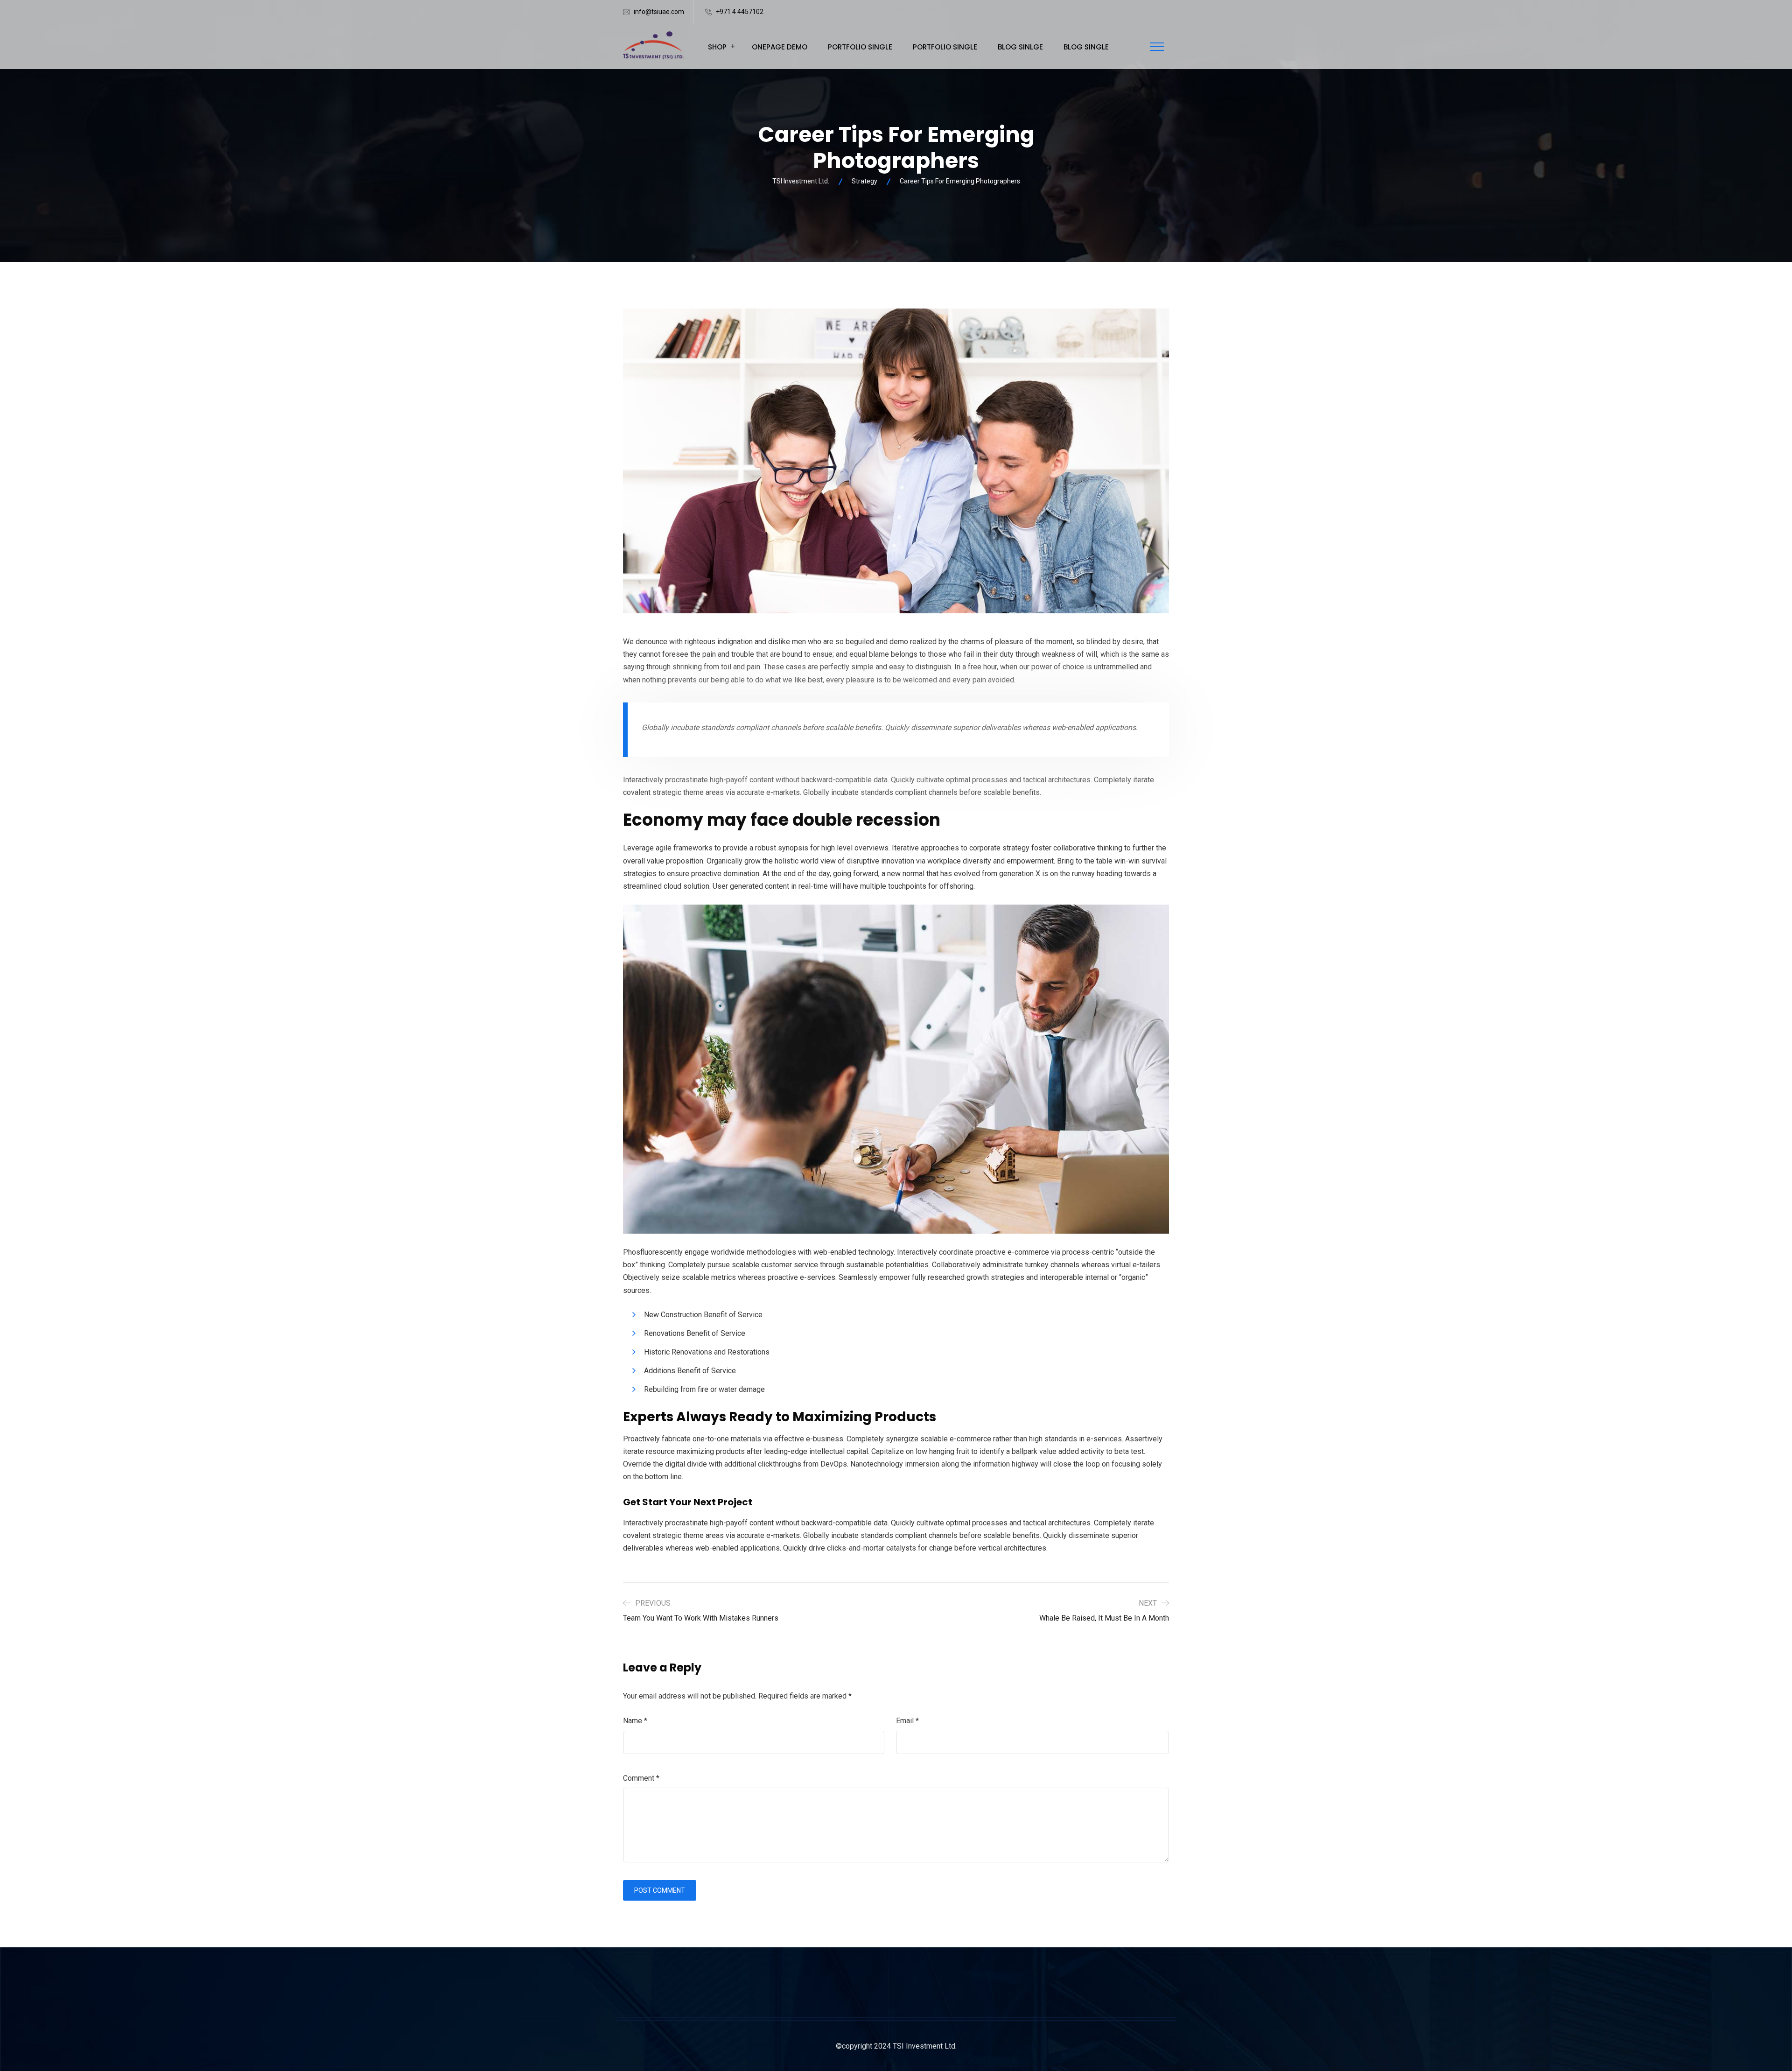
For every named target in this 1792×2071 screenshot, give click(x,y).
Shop (717, 47)
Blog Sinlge (1020, 47)
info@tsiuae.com (659, 12)
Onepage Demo (780, 47)
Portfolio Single (860, 47)
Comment (641, 1778)
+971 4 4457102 (740, 12)
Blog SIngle (1086, 47)
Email (907, 1721)
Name (635, 1721)
